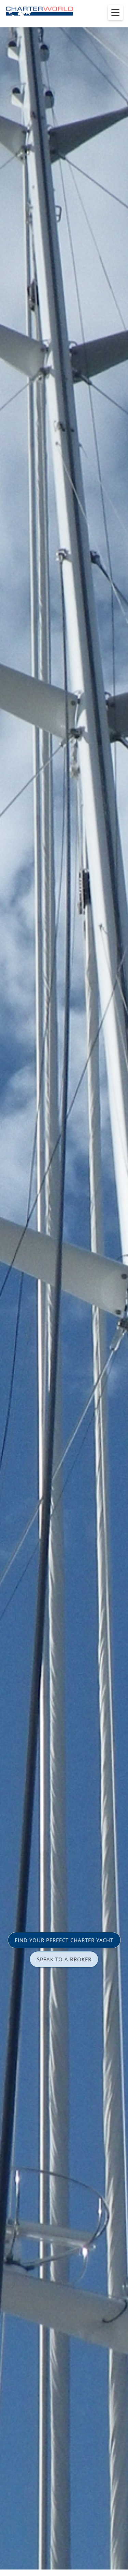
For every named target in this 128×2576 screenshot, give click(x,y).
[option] (64, 1288)
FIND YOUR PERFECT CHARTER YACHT (64, 1940)
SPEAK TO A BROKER (64, 1959)
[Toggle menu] (115, 13)
